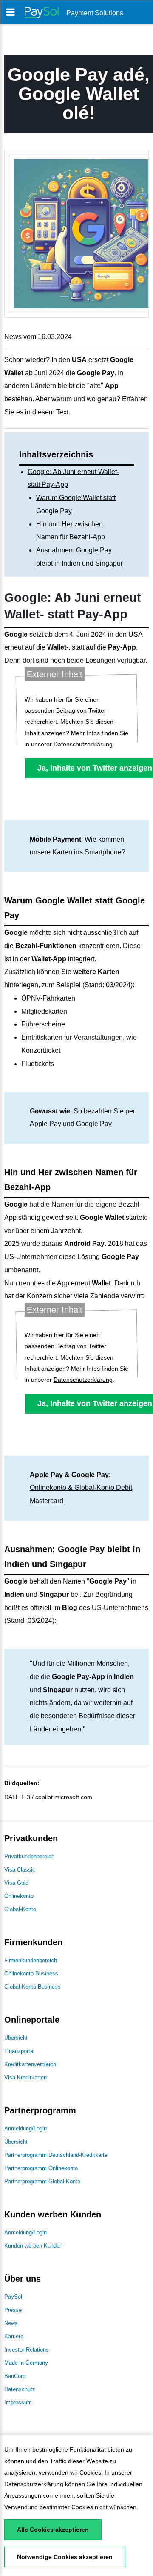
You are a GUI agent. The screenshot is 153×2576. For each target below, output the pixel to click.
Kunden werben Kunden (33, 2246)
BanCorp (15, 2376)
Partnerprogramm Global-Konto (42, 2181)
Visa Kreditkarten (25, 2077)
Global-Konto (20, 1909)
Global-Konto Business (33, 1987)
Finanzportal (19, 2051)
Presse (13, 2310)
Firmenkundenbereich (31, 1960)
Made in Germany (26, 2363)
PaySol (13, 2297)
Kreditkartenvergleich (30, 2064)
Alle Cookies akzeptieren (53, 2530)
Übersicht (16, 2038)
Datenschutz (20, 2389)
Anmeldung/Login (25, 2129)
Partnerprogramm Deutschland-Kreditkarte (56, 2155)
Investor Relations (27, 2350)
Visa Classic (20, 1870)
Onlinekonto (19, 1896)
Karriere (14, 2336)
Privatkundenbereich (29, 1856)
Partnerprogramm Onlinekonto (41, 2168)
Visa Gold (16, 1883)
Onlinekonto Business (31, 1974)
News (11, 2323)
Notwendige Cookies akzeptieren (65, 2557)
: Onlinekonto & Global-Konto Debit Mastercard (81, 1488)
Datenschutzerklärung (34, 2484)
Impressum (18, 2402)
